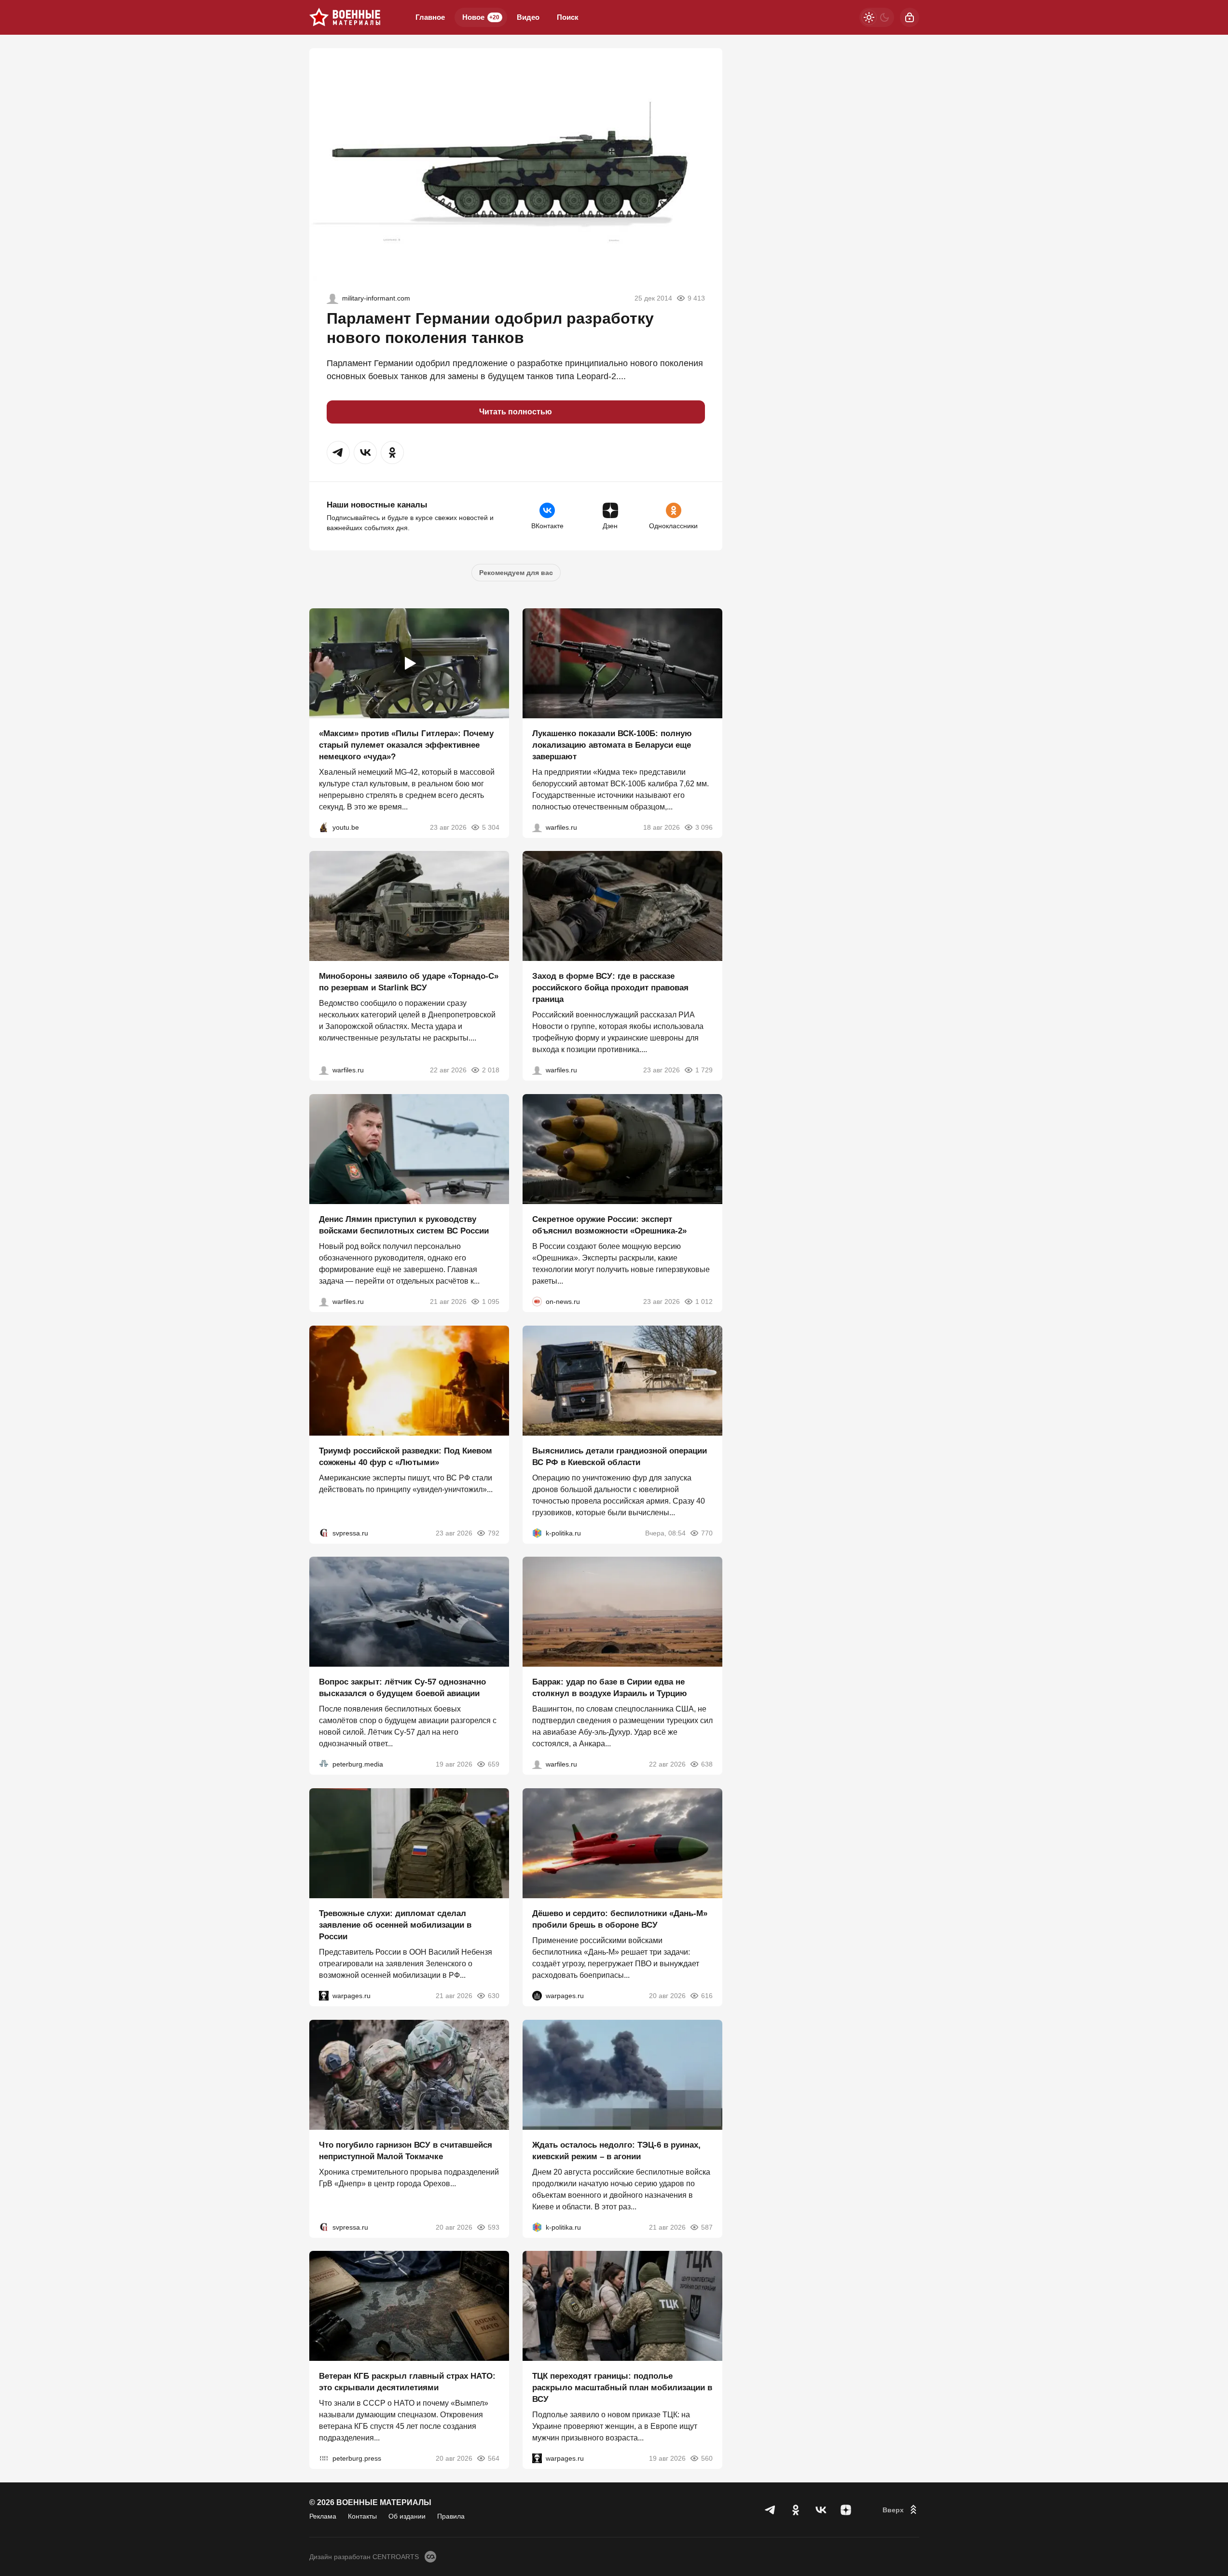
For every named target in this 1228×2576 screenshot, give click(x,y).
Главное (430, 17)
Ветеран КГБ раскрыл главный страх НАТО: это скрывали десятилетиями (407, 2382)
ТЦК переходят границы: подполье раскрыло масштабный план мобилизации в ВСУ (622, 2388)
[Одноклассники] (796, 2510)
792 (494, 1533)
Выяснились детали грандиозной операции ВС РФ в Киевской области (620, 1456)
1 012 (704, 1302)
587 (707, 2227)
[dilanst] (332, 298)
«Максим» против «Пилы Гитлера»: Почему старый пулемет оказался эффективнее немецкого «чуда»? (406, 745)
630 (494, 1996)
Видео (528, 17)
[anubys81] (324, 827)
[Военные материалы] (345, 17)
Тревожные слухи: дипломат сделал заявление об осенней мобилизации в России (395, 1925)
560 (707, 2458)
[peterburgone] (537, 1996)
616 (707, 1996)
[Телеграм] (771, 2510)
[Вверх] (901, 2510)
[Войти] (910, 17)
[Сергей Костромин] (537, 827)
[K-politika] (537, 1533)
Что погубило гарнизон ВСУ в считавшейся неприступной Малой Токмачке (406, 2150)
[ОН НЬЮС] (537, 1302)
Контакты (362, 2516)
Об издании (407, 2516)
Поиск (568, 17)
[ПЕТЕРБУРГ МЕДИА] (324, 1764)
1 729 (704, 1070)
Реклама (323, 2516)
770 (707, 1533)
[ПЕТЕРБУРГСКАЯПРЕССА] (324, 2458)
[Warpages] (324, 1996)
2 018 (491, 1070)
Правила (451, 2516)
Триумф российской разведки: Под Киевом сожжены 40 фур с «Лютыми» (406, 1456)
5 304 (491, 827)
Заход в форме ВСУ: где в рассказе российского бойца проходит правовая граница (610, 988)
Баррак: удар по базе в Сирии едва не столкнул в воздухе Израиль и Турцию (610, 1688)
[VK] (821, 2510)
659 (494, 1764)
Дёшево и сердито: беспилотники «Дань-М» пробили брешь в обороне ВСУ (620, 1919)
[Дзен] (846, 2510)
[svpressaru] (324, 1533)
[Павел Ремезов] (537, 1070)
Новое (481, 17)
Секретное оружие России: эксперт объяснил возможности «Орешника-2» (609, 1225)
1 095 (491, 1302)
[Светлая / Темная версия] (877, 17)
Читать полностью (516, 412)
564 (494, 2458)
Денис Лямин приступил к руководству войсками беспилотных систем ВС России (404, 1225)
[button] (338, 452)
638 (707, 1764)
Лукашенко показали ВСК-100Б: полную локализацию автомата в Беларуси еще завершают (612, 745)
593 (494, 2227)
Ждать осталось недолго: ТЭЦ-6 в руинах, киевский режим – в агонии (616, 2150)
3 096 (704, 827)
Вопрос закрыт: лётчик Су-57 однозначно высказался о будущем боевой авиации (402, 1688)
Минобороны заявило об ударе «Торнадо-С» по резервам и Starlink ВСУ (409, 982)
